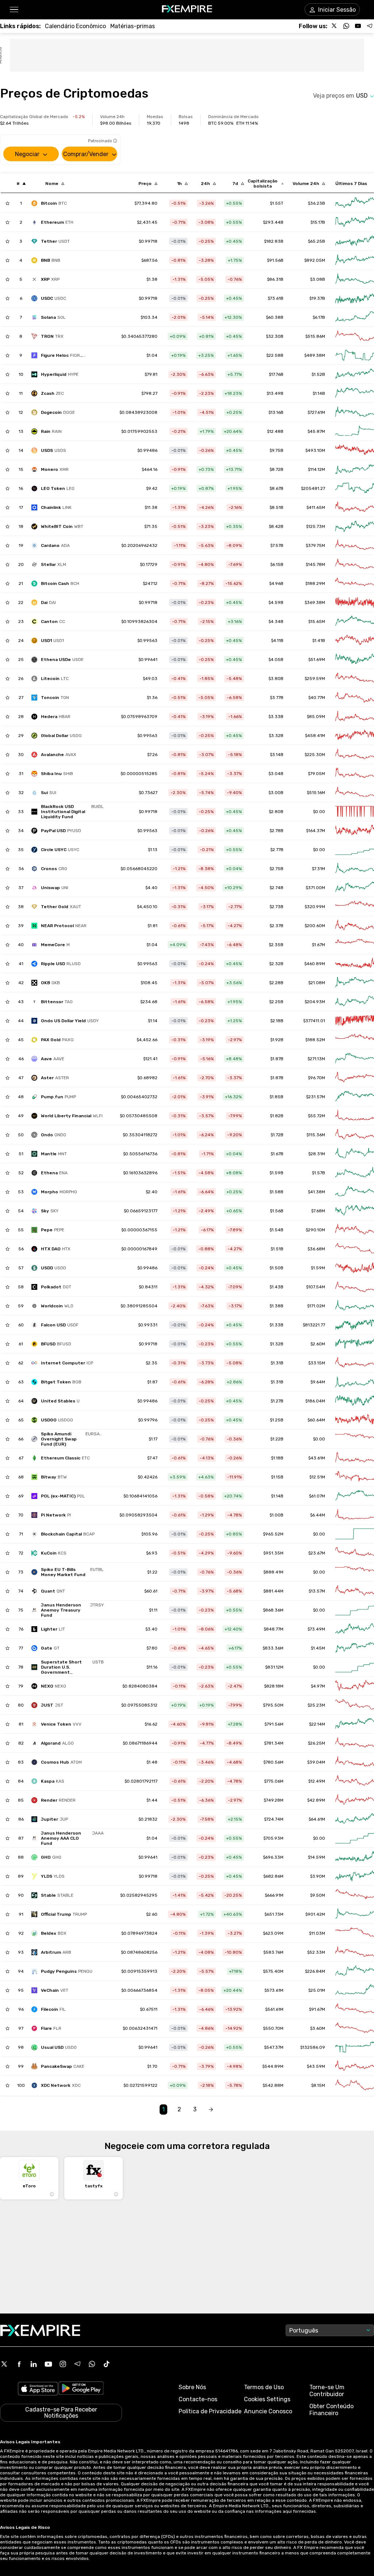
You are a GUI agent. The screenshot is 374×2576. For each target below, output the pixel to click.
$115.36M (316, 1135)
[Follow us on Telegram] (370, 26)
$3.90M (318, 1876)
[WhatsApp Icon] (92, 2364)
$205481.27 (313, 488)
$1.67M (318, 945)
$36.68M (316, 1249)
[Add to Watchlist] (7, 203)
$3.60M (318, 2028)
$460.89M (315, 964)
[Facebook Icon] (19, 2364)
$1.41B (319, 641)
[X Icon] (4, 2364)
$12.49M (317, 1781)
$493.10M (315, 450)
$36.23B (316, 203)
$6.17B (319, 317)
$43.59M (316, 2066)
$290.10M (315, 1230)
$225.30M (315, 755)
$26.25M (316, 1743)
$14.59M (316, 1857)
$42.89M (316, 1800)
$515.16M (316, 793)
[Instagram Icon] (63, 2364)
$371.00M (315, 888)
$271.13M (316, 1059)
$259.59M (315, 679)
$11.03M (317, 1933)
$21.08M (317, 983)
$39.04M (316, 1762)
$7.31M (318, 869)
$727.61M (316, 412)
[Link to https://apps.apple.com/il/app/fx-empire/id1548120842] (38, 2389)
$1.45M (318, 1648)
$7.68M (318, 1211)
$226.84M (315, 1971)
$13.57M (317, 1591)
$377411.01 (314, 1021)
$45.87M (316, 431)
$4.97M (318, 1686)
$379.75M (315, 545)
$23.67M (317, 1553)
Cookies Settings (267, 2399)
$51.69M (317, 660)
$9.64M (318, 1382)
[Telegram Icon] (77, 2364)
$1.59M (318, 1268)
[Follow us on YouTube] (358, 26)
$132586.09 (313, 2047)
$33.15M (317, 1363)
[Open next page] (211, 2110)
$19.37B (317, 298)
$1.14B (319, 393)
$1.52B (318, 374)
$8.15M (318, 2085)
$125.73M (316, 526)
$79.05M (316, 774)
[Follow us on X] (335, 26)
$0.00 (319, 850)
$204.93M (315, 1002)
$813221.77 (314, 1325)
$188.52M (315, 1040)
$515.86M (315, 336)
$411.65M (316, 507)
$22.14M (317, 1724)
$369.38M (315, 603)
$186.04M (315, 1401)
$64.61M (317, 1819)
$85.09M (316, 717)
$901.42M (315, 1914)
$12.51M (317, 1477)
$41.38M (316, 1192)
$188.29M (315, 583)
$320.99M (315, 907)
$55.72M (316, 1116)
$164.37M (316, 831)
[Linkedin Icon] (34, 2364)
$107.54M (316, 1287)
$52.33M (316, 1952)
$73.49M (316, 1629)
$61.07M (317, 1496)
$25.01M (317, 1990)
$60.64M (316, 1420)
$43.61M (317, 1458)
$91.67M (317, 2009)
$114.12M (316, 469)
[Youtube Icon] (48, 2364)
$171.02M (316, 1306)
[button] (14, 10)
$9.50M (318, 1895)
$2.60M (318, 1344)
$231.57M (316, 1097)
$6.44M (318, 1515)
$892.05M (315, 260)
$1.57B (318, 1173)
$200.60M (315, 926)
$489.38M (315, 355)
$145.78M (315, 564)
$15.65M (317, 622)
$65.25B (316, 241)
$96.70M (316, 1078)
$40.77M (317, 698)
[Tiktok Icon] (107, 2364)
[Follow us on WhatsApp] (346, 26)
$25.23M (316, 1705)
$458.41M (315, 736)
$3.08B (318, 279)
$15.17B (318, 222)
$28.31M (317, 1154)
